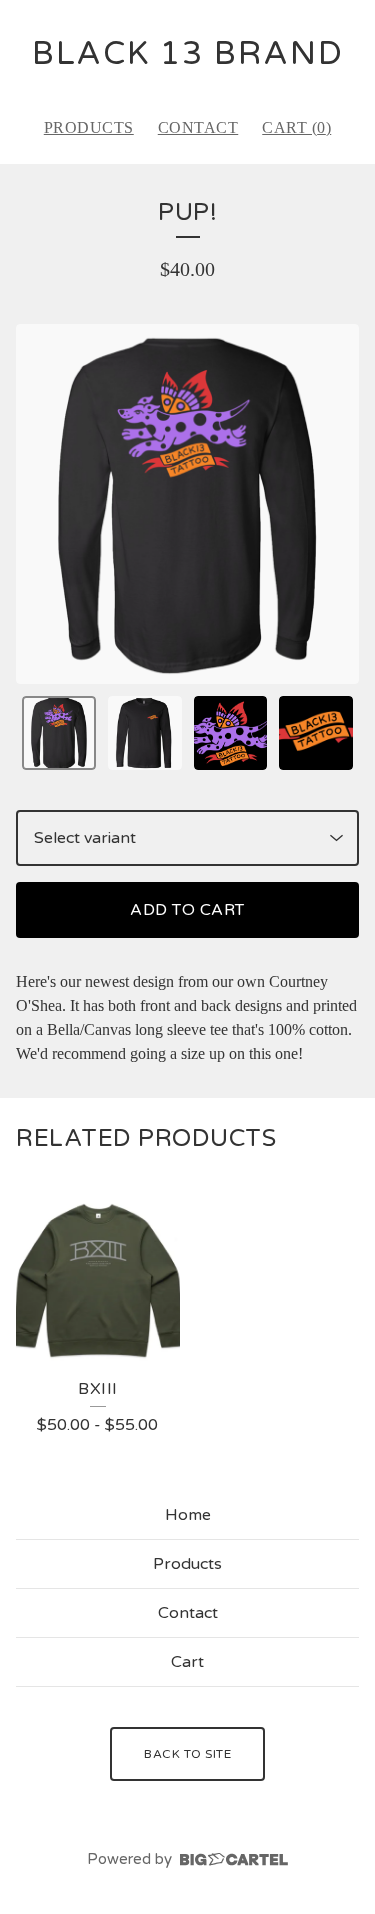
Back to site (187, 1754)
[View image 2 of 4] (145, 733)
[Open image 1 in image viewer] (187, 504)
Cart (187, 1662)
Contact (198, 127)
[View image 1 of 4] (59, 733)
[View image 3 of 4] (231, 733)
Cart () (296, 127)
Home (188, 1515)
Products (89, 127)
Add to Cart (187, 910)
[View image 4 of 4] (316, 733)
